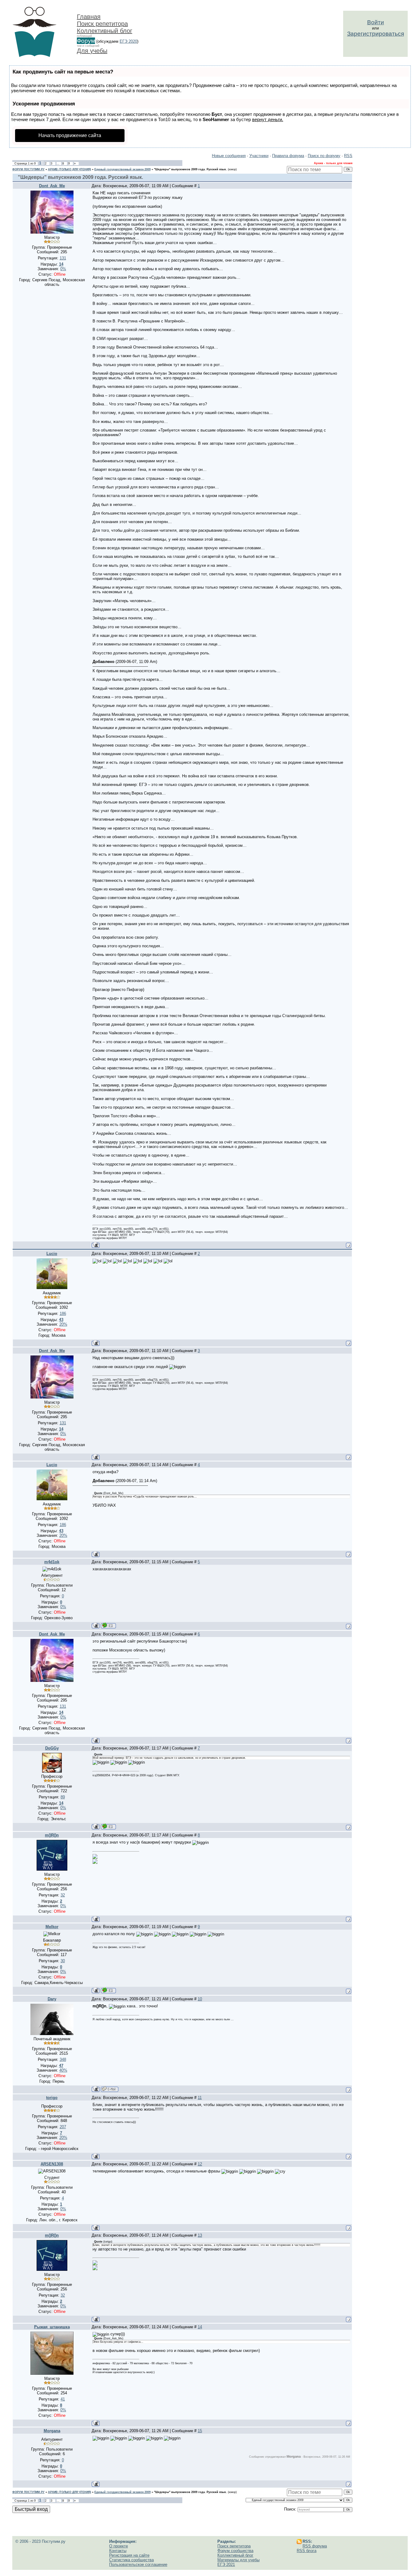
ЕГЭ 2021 (226, 2564)
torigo (52, 2098)
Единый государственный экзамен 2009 (123, 169)
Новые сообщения (229, 156)
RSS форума (315, 2546)
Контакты (118, 2551)
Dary (52, 1999)
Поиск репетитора (102, 24)
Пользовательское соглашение (138, 2564)
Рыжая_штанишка (52, 2327)
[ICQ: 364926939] (108, 1625)
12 (200, 2164)
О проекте (119, 2546)
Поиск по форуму (324, 156)
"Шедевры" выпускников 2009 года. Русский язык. (190, 169)
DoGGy (52, 1748)
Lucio (52, 1254)
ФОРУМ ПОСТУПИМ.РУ (28, 169)
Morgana (52, 2431)
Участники (259, 156)
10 (200, 1999)
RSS (348, 156)
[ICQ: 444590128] (108, 1990)
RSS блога (307, 2551)
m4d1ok (52, 1562)
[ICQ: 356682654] (108, 1826)
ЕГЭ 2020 (128, 41)
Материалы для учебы (238, 2560)
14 (200, 2327)
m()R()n (52, 1835)
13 (200, 2235)
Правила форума (288, 156)
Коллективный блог (105, 31)
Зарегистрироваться (376, 34)
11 (200, 2098)
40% (63, 2070)
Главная (89, 17)
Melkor (52, 1927)
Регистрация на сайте (129, 2555)
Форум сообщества (235, 2551)
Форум (86, 41)
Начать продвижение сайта (70, 135)
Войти (376, 22)
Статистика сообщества (131, 2560)
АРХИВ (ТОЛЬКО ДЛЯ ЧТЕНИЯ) (69, 169)
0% (63, 269)
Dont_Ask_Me (52, 186)
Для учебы (92, 51)
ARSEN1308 (52, 2164)
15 (200, 2431)
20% (63, 1324)
